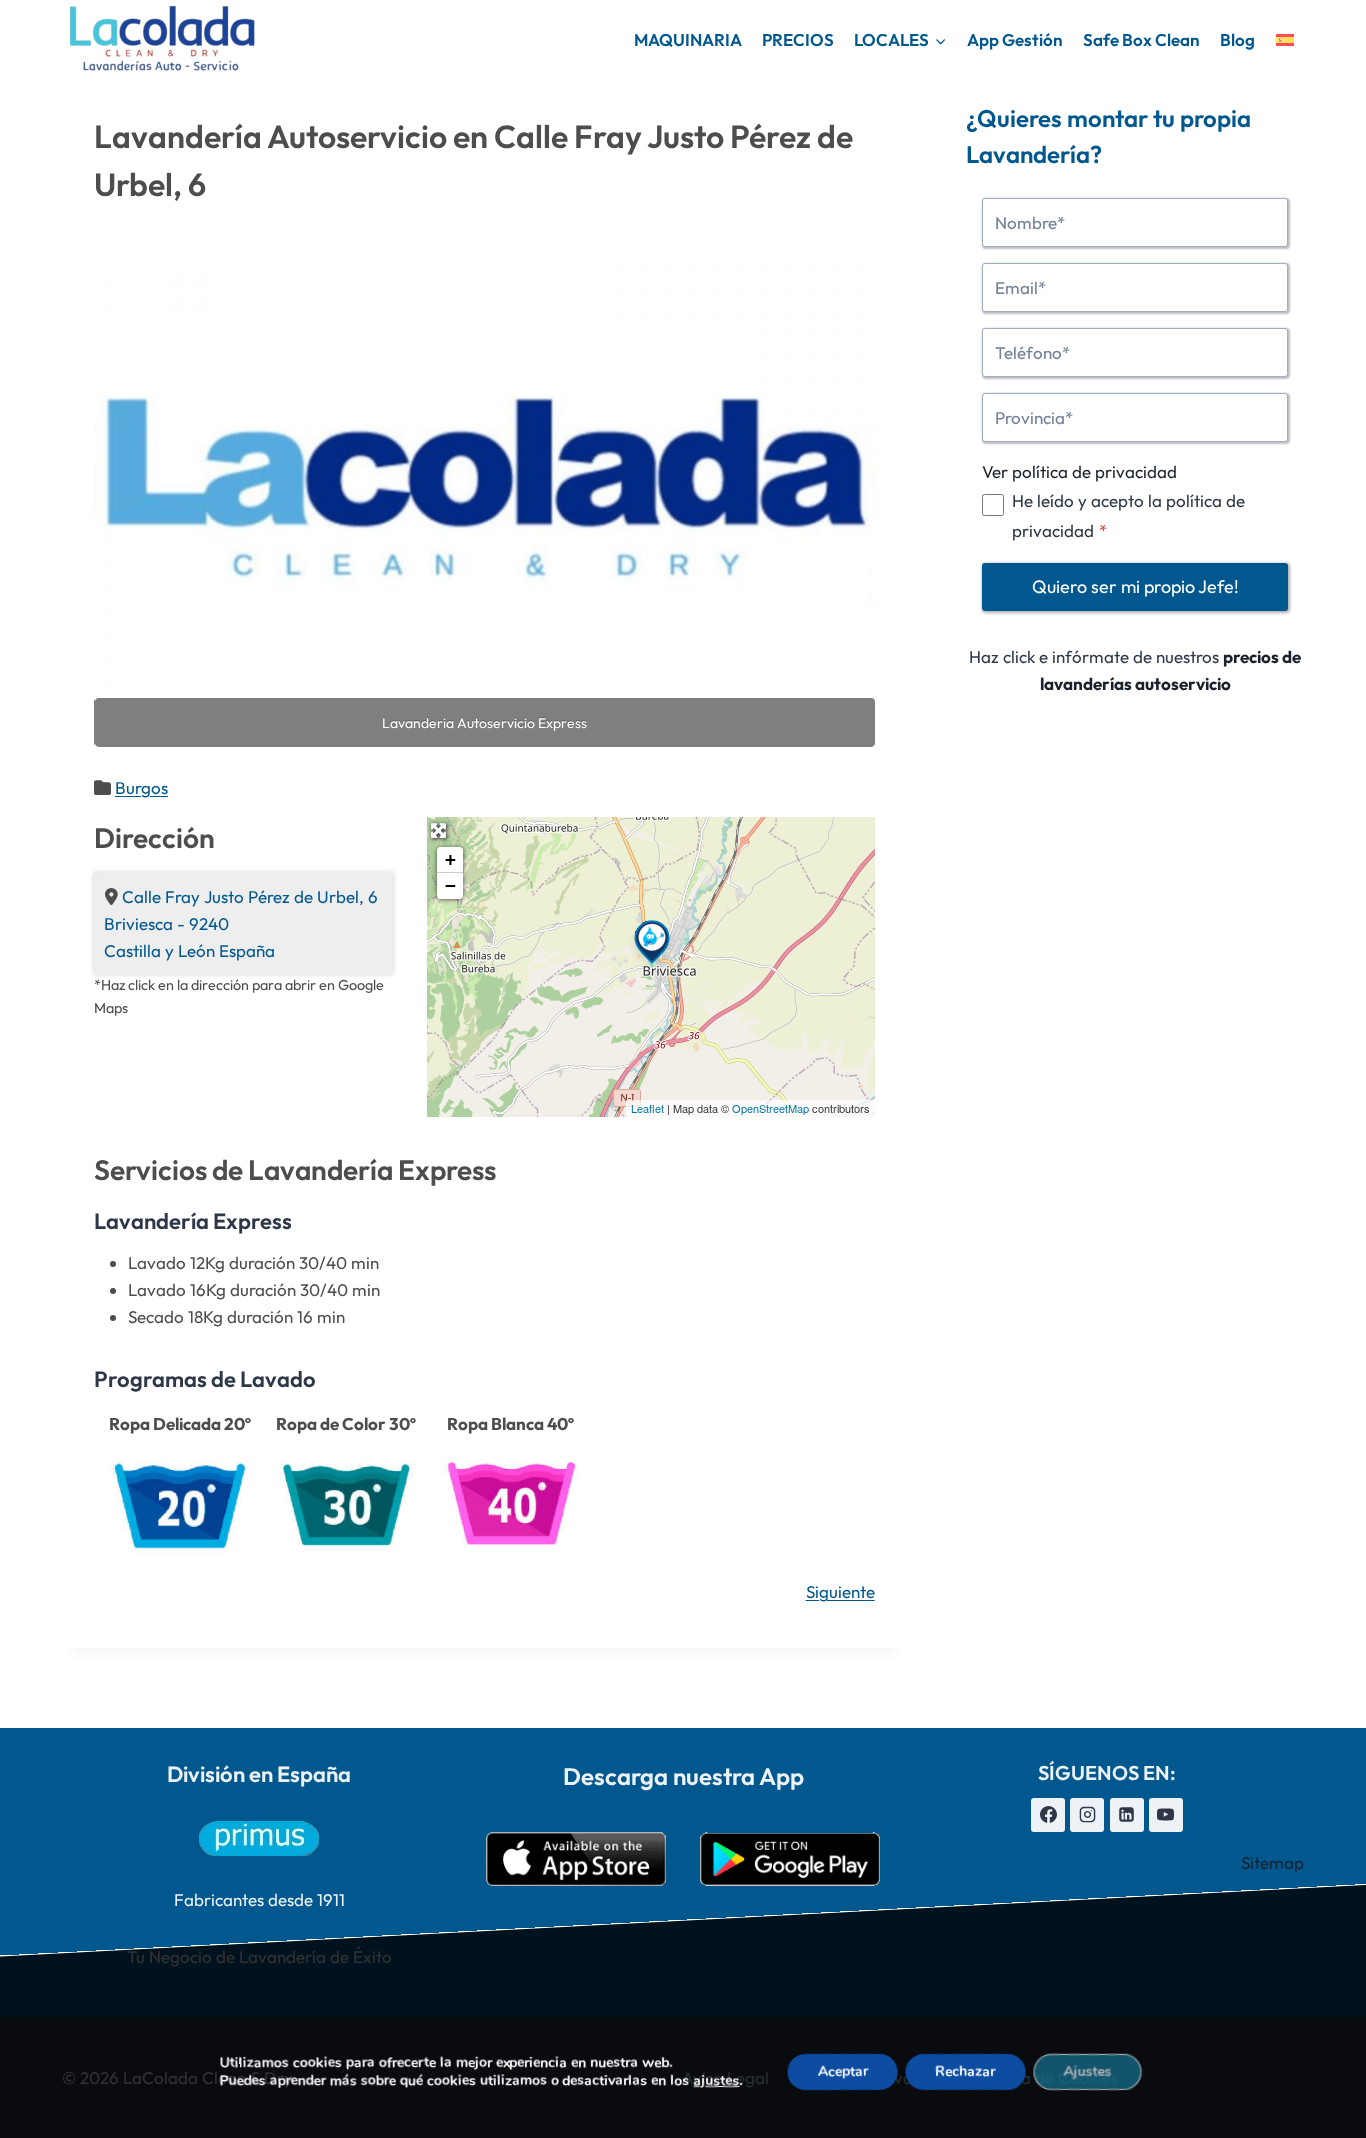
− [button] (450, 885)
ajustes (716, 2081)
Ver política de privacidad (1079, 471)
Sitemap (1272, 1862)
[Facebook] (1048, 1815)
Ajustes (1087, 2071)
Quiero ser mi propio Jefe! (1135, 586)
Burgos (141, 787)
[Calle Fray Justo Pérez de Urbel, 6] (652, 942)
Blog (1237, 39)
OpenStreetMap (770, 1108)
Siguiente (840, 1591)
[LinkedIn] (1127, 1815)
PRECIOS (798, 39)
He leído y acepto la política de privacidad (1128, 515)
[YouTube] (1166, 1815)
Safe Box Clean (1141, 39)
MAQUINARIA (688, 39)
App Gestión (1015, 39)
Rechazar (965, 2071)
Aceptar (842, 2071)
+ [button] (450, 859)
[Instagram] (1087, 1815)
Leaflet (647, 1108)
